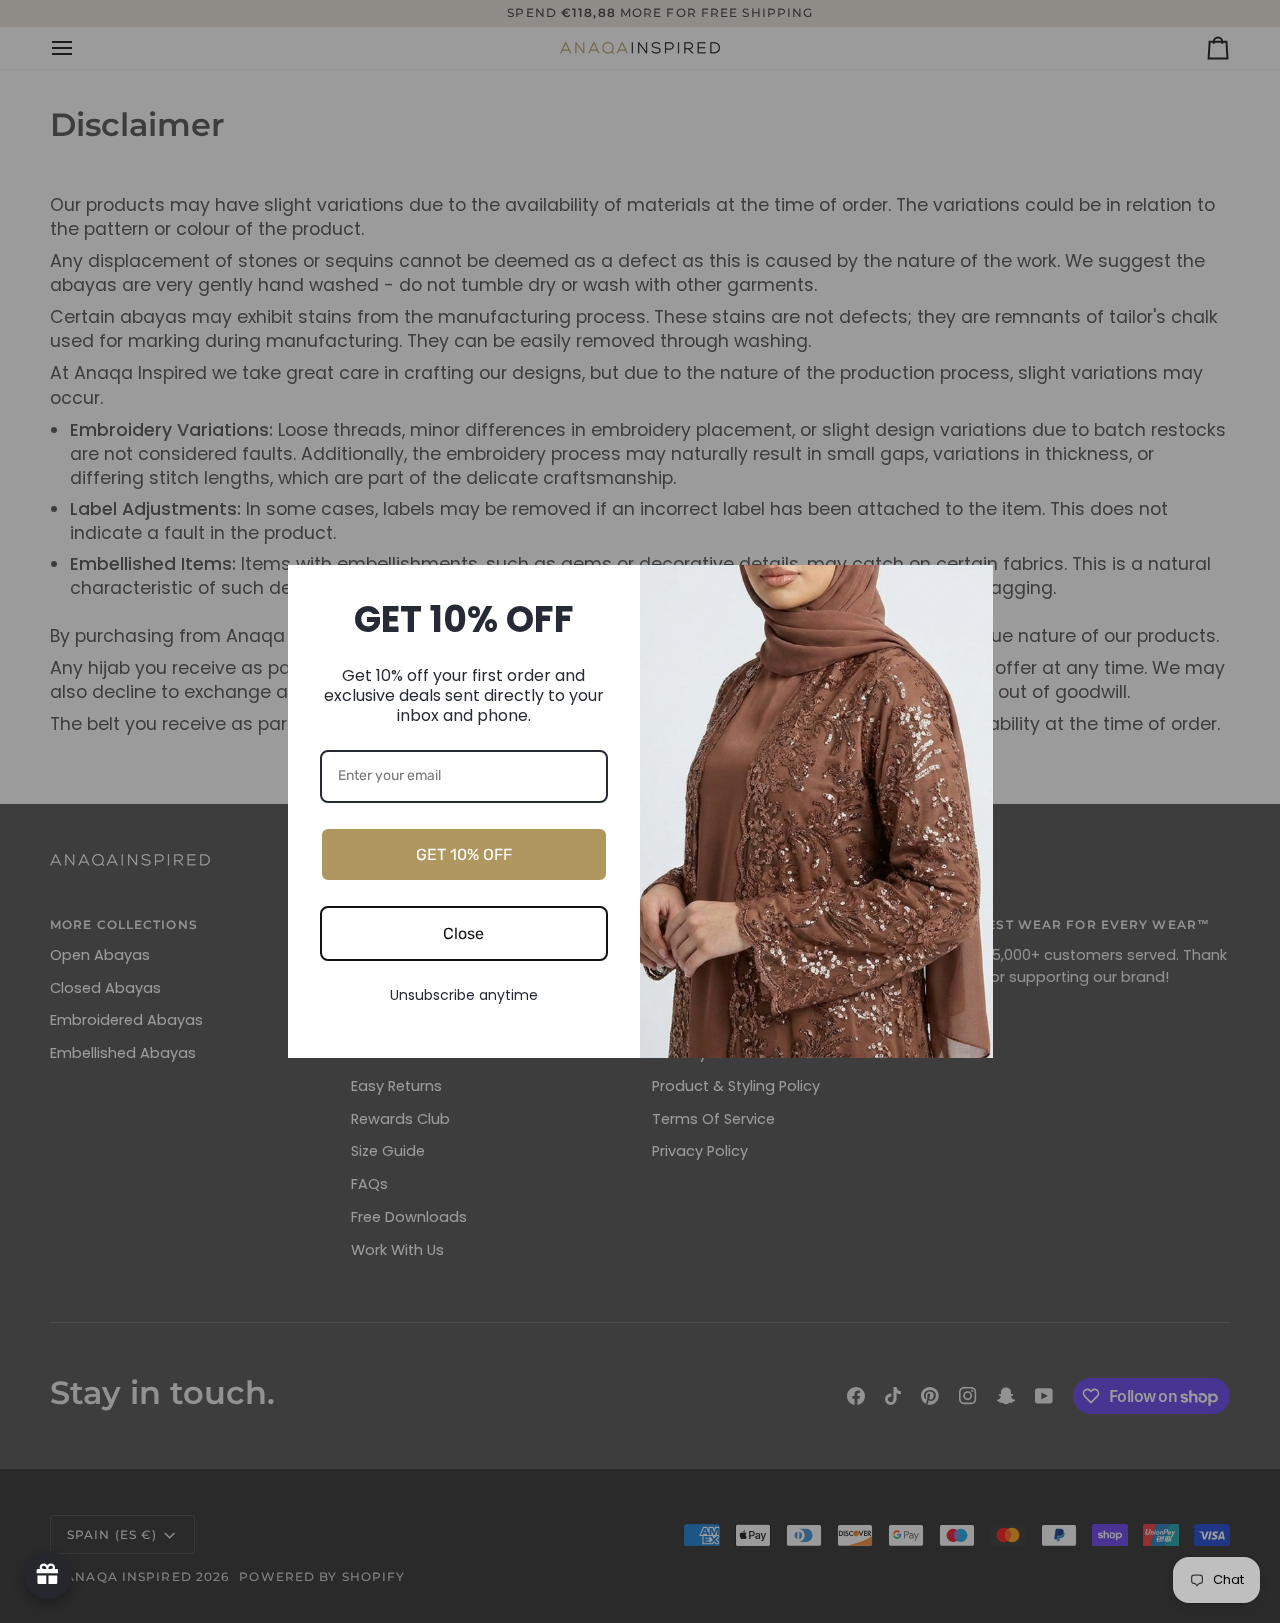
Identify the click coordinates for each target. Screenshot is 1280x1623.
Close (463, 933)
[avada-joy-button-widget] (48, 1575)
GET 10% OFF (464, 854)
